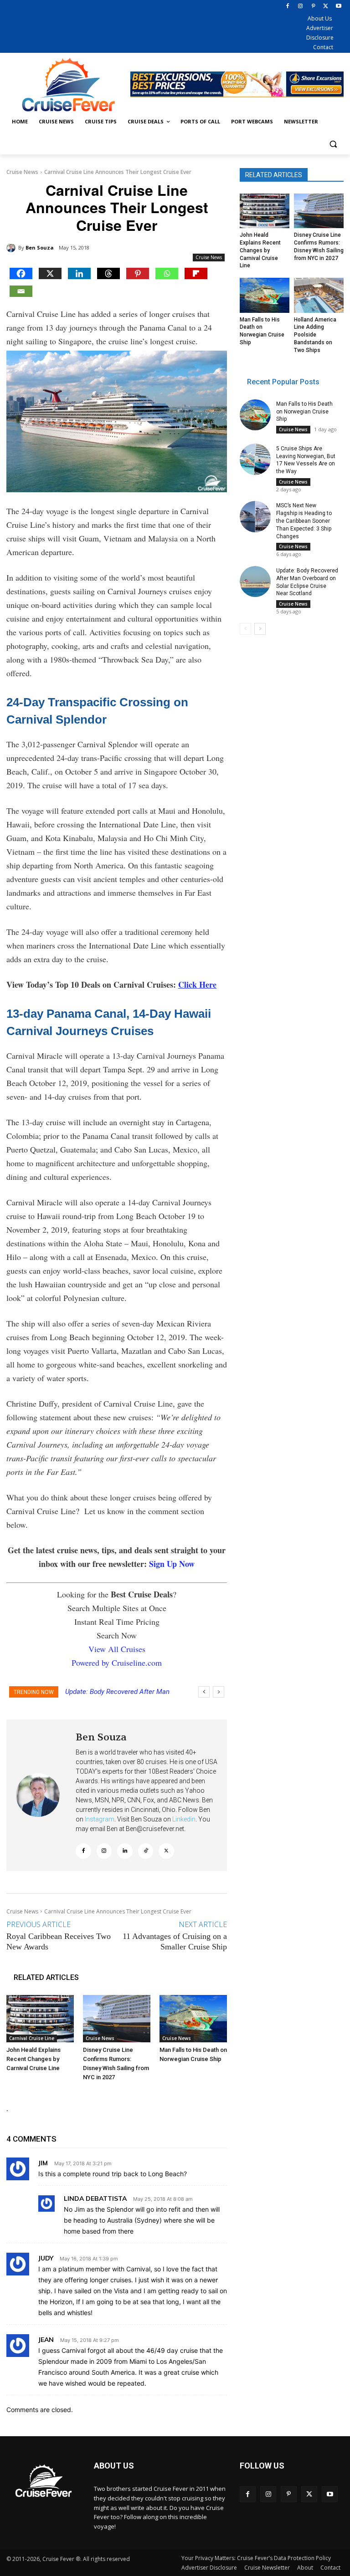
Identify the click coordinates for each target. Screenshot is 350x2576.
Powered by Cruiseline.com (117, 1663)
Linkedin (184, 1819)
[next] (219, 1692)
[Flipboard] (196, 273)
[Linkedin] (79, 273)
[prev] (204, 1692)
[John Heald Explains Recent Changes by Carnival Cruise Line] (40, 2019)
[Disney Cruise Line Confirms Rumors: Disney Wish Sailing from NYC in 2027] (117, 2019)
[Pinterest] (313, 7)
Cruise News (22, 172)
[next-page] (260, 629)
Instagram (100, 1819)
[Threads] (108, 273)
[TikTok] (146, 1851)
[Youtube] (338, 7)
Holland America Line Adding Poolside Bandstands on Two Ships (315, 335)
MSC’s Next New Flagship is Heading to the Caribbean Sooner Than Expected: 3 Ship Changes (304, 521)
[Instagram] (301, 7)
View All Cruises (117, 1649)
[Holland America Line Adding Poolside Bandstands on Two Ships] (319, 295)
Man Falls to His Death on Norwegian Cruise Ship (304, 412)
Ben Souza (40, 247)
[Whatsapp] (167, 273)
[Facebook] (288, 7)
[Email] (21, 291)
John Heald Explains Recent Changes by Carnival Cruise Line (33, 2059)
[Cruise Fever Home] (68, 84)
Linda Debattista (95, 2199)
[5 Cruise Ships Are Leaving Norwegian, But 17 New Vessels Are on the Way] (255, 459)
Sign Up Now (172, 1564)
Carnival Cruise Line (32, 2038)
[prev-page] (245, 629)
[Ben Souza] (12, 248)
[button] (333, 144)
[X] (326, 7)
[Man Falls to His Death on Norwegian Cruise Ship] (193, 2019)
